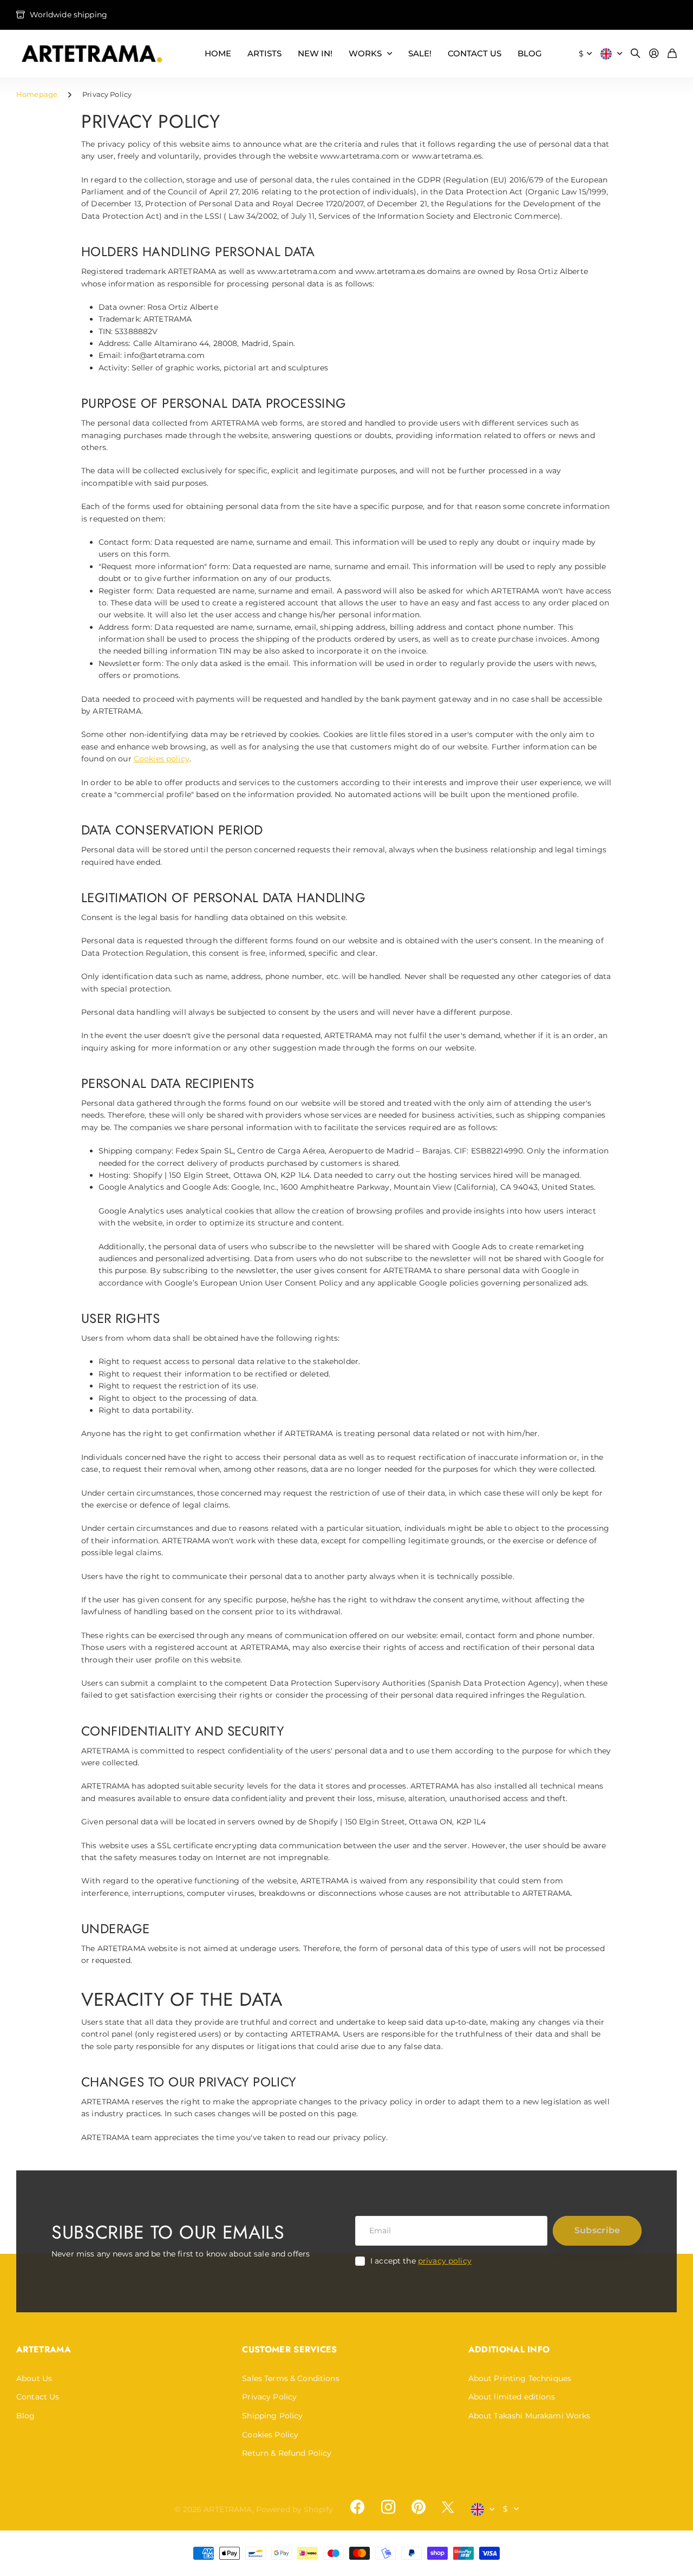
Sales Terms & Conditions (290, 2378)
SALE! (420, 53)
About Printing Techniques (520, 2378)
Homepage (37, 94)
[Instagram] (388, 2507)
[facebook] (357, 2507)
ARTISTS (264, 53)
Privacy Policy (269, 2397)
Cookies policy (162, 759)
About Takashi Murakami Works (529, 2416)
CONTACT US (475, 53)
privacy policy (445, 2261)
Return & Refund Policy (287, 2453)
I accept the (421, 2261)
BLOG (530, 53)
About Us (34, 2378)
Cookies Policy (270, 2435)
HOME (218, 53)
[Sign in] (654, 54)
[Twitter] (448, 2507)
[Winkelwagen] (672, 54)
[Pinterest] (419, 2507)
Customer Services (289, 2349)
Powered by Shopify (295, 2509)
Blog (26, 2416)
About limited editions (512, 2397)
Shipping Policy (272, 2416)
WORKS (365, 53)
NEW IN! (315, 53)
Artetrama (44, 2349)
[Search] (636, 54)
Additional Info (509, 2349)
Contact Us (38, 2397)
